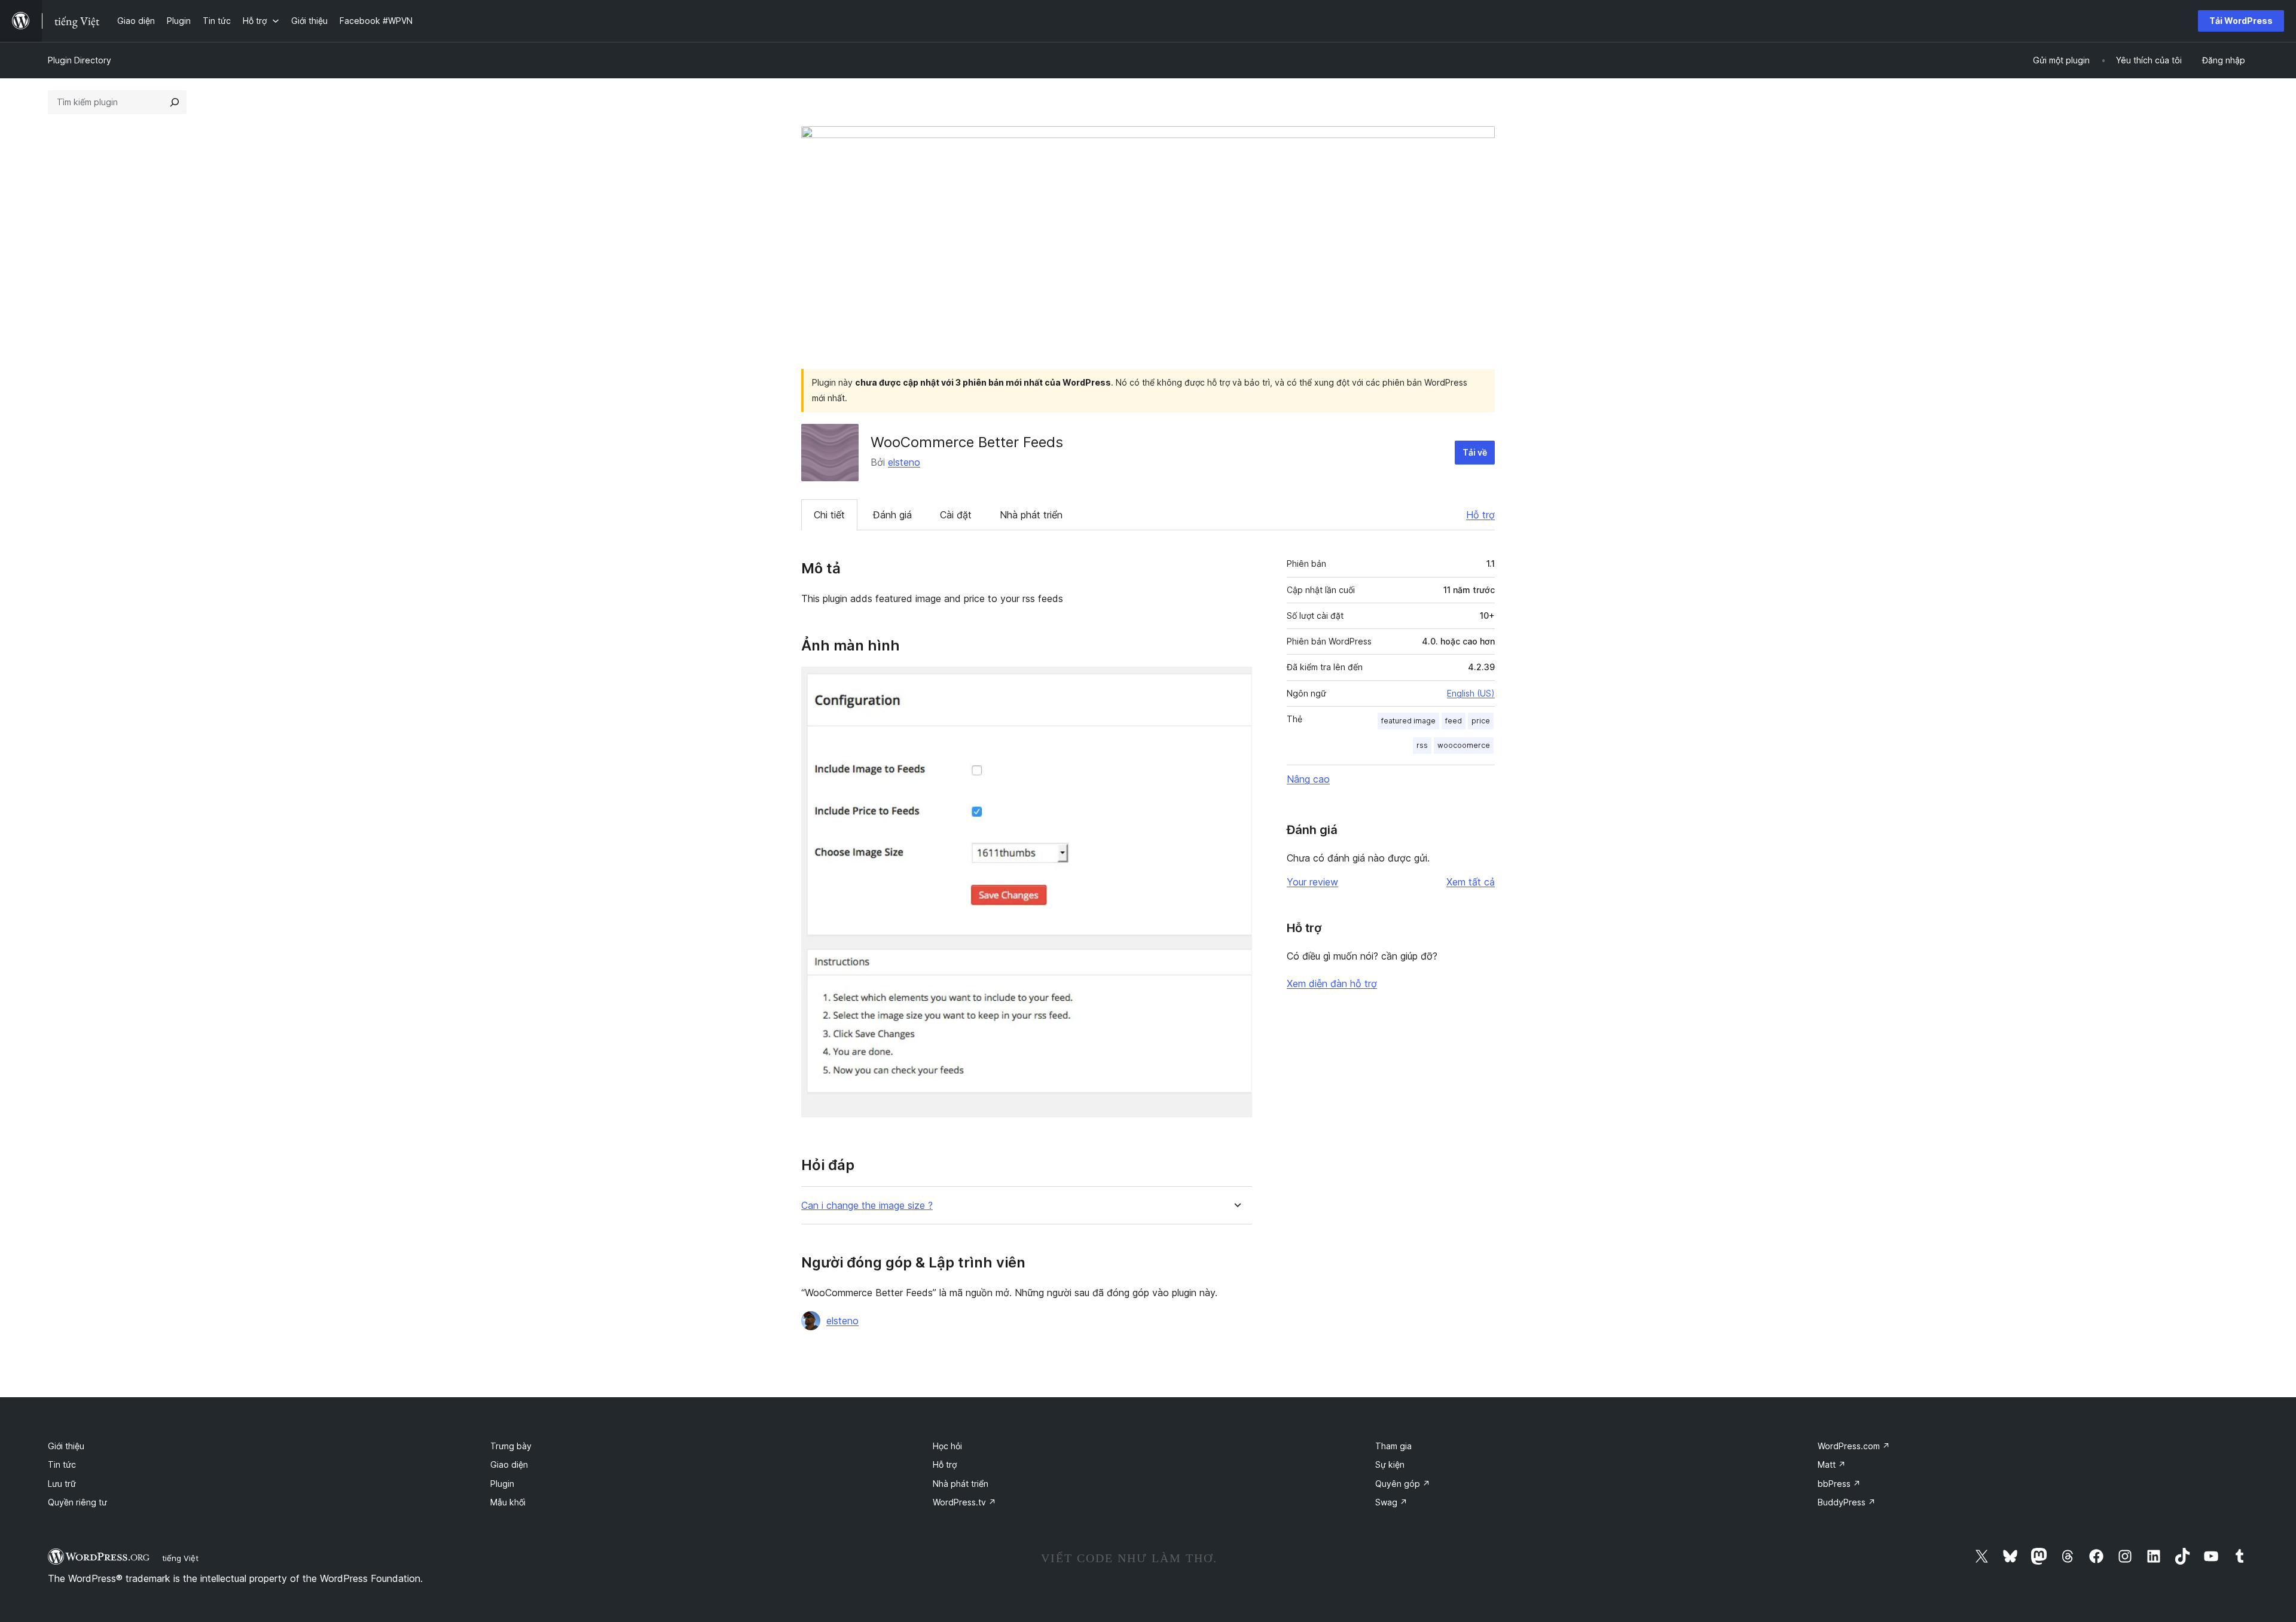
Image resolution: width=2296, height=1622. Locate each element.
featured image (1408, 721)
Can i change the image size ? (867, 1206)
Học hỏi (947, 1446)
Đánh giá (892, 515)
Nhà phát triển (1031, 515)
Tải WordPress (2241, 21)
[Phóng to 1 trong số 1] (1236, 683)
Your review (1312, 882)
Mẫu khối (508, 1502)
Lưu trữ (62, 1484)
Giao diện (509, 1464)
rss (1422, 745)
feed (1454, 721)
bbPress (1839, 1484)
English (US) (1471, 693)
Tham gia (1393, 1446)
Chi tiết (829, 515)
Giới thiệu (66, 1446)
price (1481, 721)
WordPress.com (1854, 1446)
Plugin (502, 1484)
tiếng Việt (180, 1558)
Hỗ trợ (1480, 515)
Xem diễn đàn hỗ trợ (1332, 983)
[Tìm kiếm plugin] (175, 102)
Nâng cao (1308, 779)
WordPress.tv (964, 1502)
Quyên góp (1403, 1484)
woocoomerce (1464, 745)
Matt (1832, 1464)
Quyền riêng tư (77, 1502)
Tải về (1475, 452)
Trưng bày (511, 1446)
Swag (1391, 1502)
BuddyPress (1847, 1502)
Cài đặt (956, 515)
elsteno (904, 462)
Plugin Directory (80, 60)
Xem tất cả (1471, 882)
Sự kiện (1390, 1464)
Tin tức (62, 1464)
